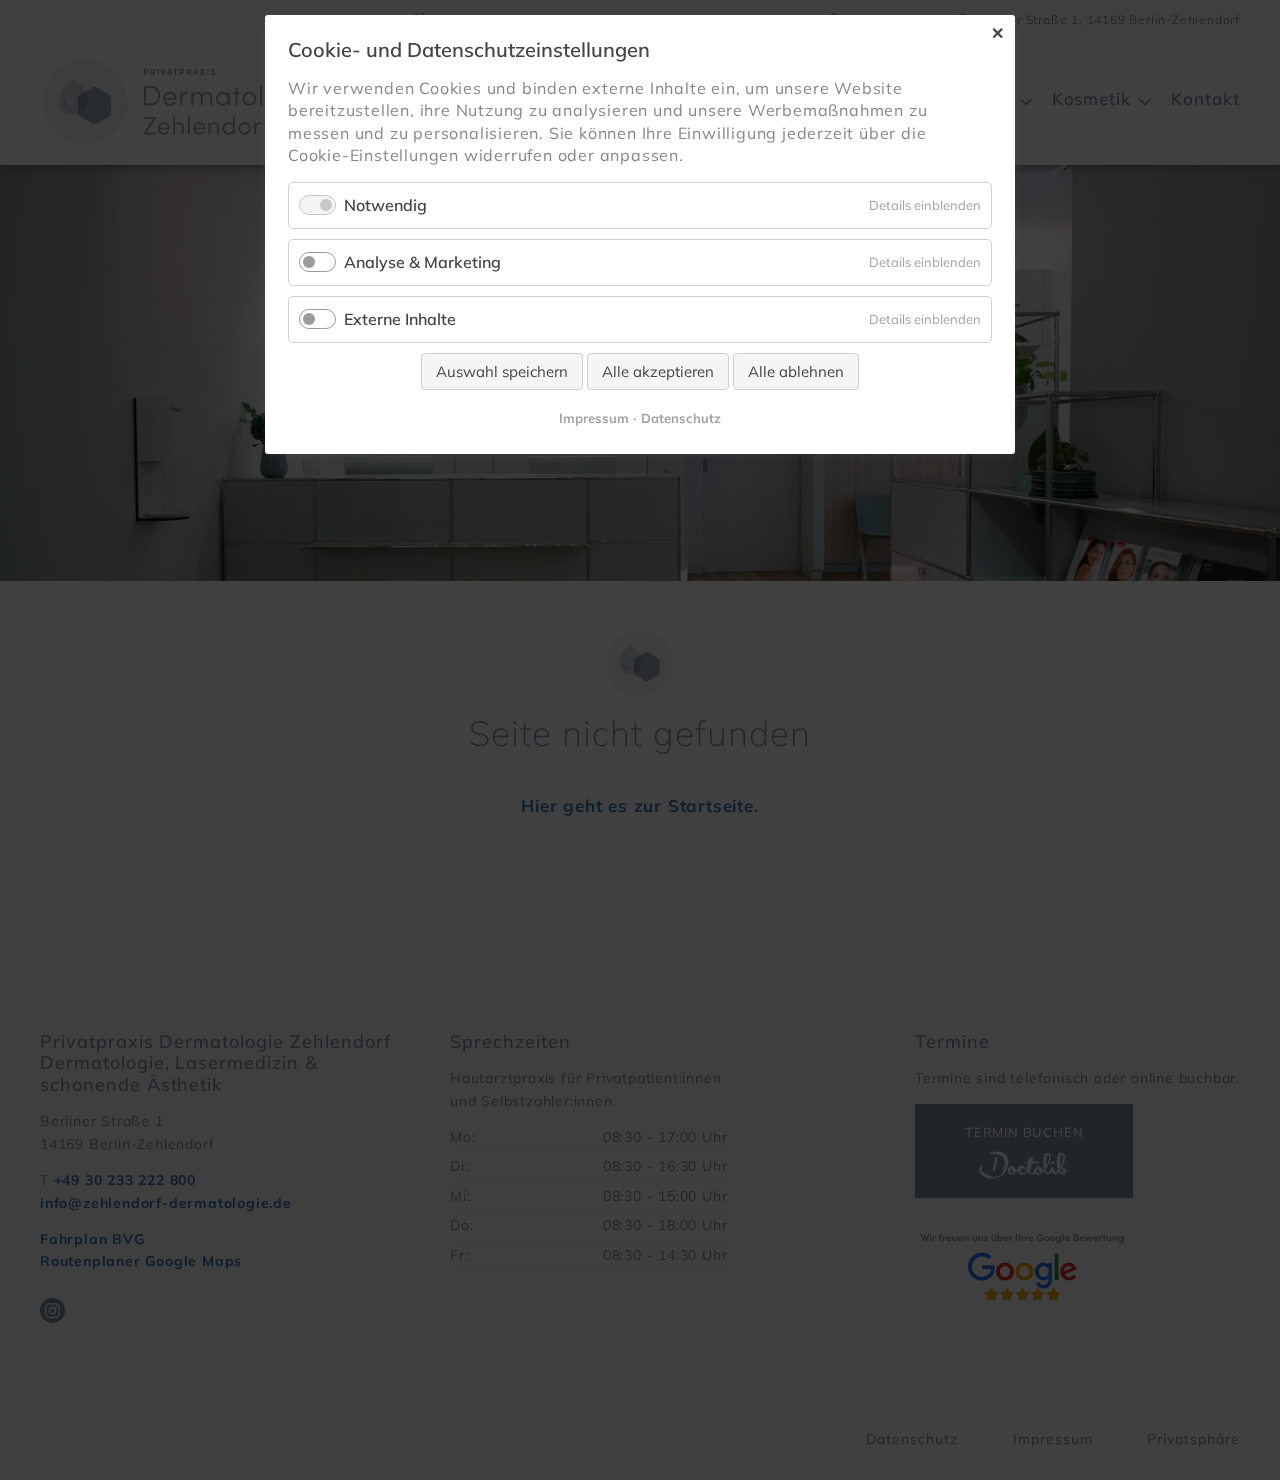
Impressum (594, 418)
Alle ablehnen (796, 371)
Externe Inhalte (400, 319)
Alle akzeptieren (658, 371)
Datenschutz (681, 418)
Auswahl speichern (502, 371)
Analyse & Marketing (422, 262)
